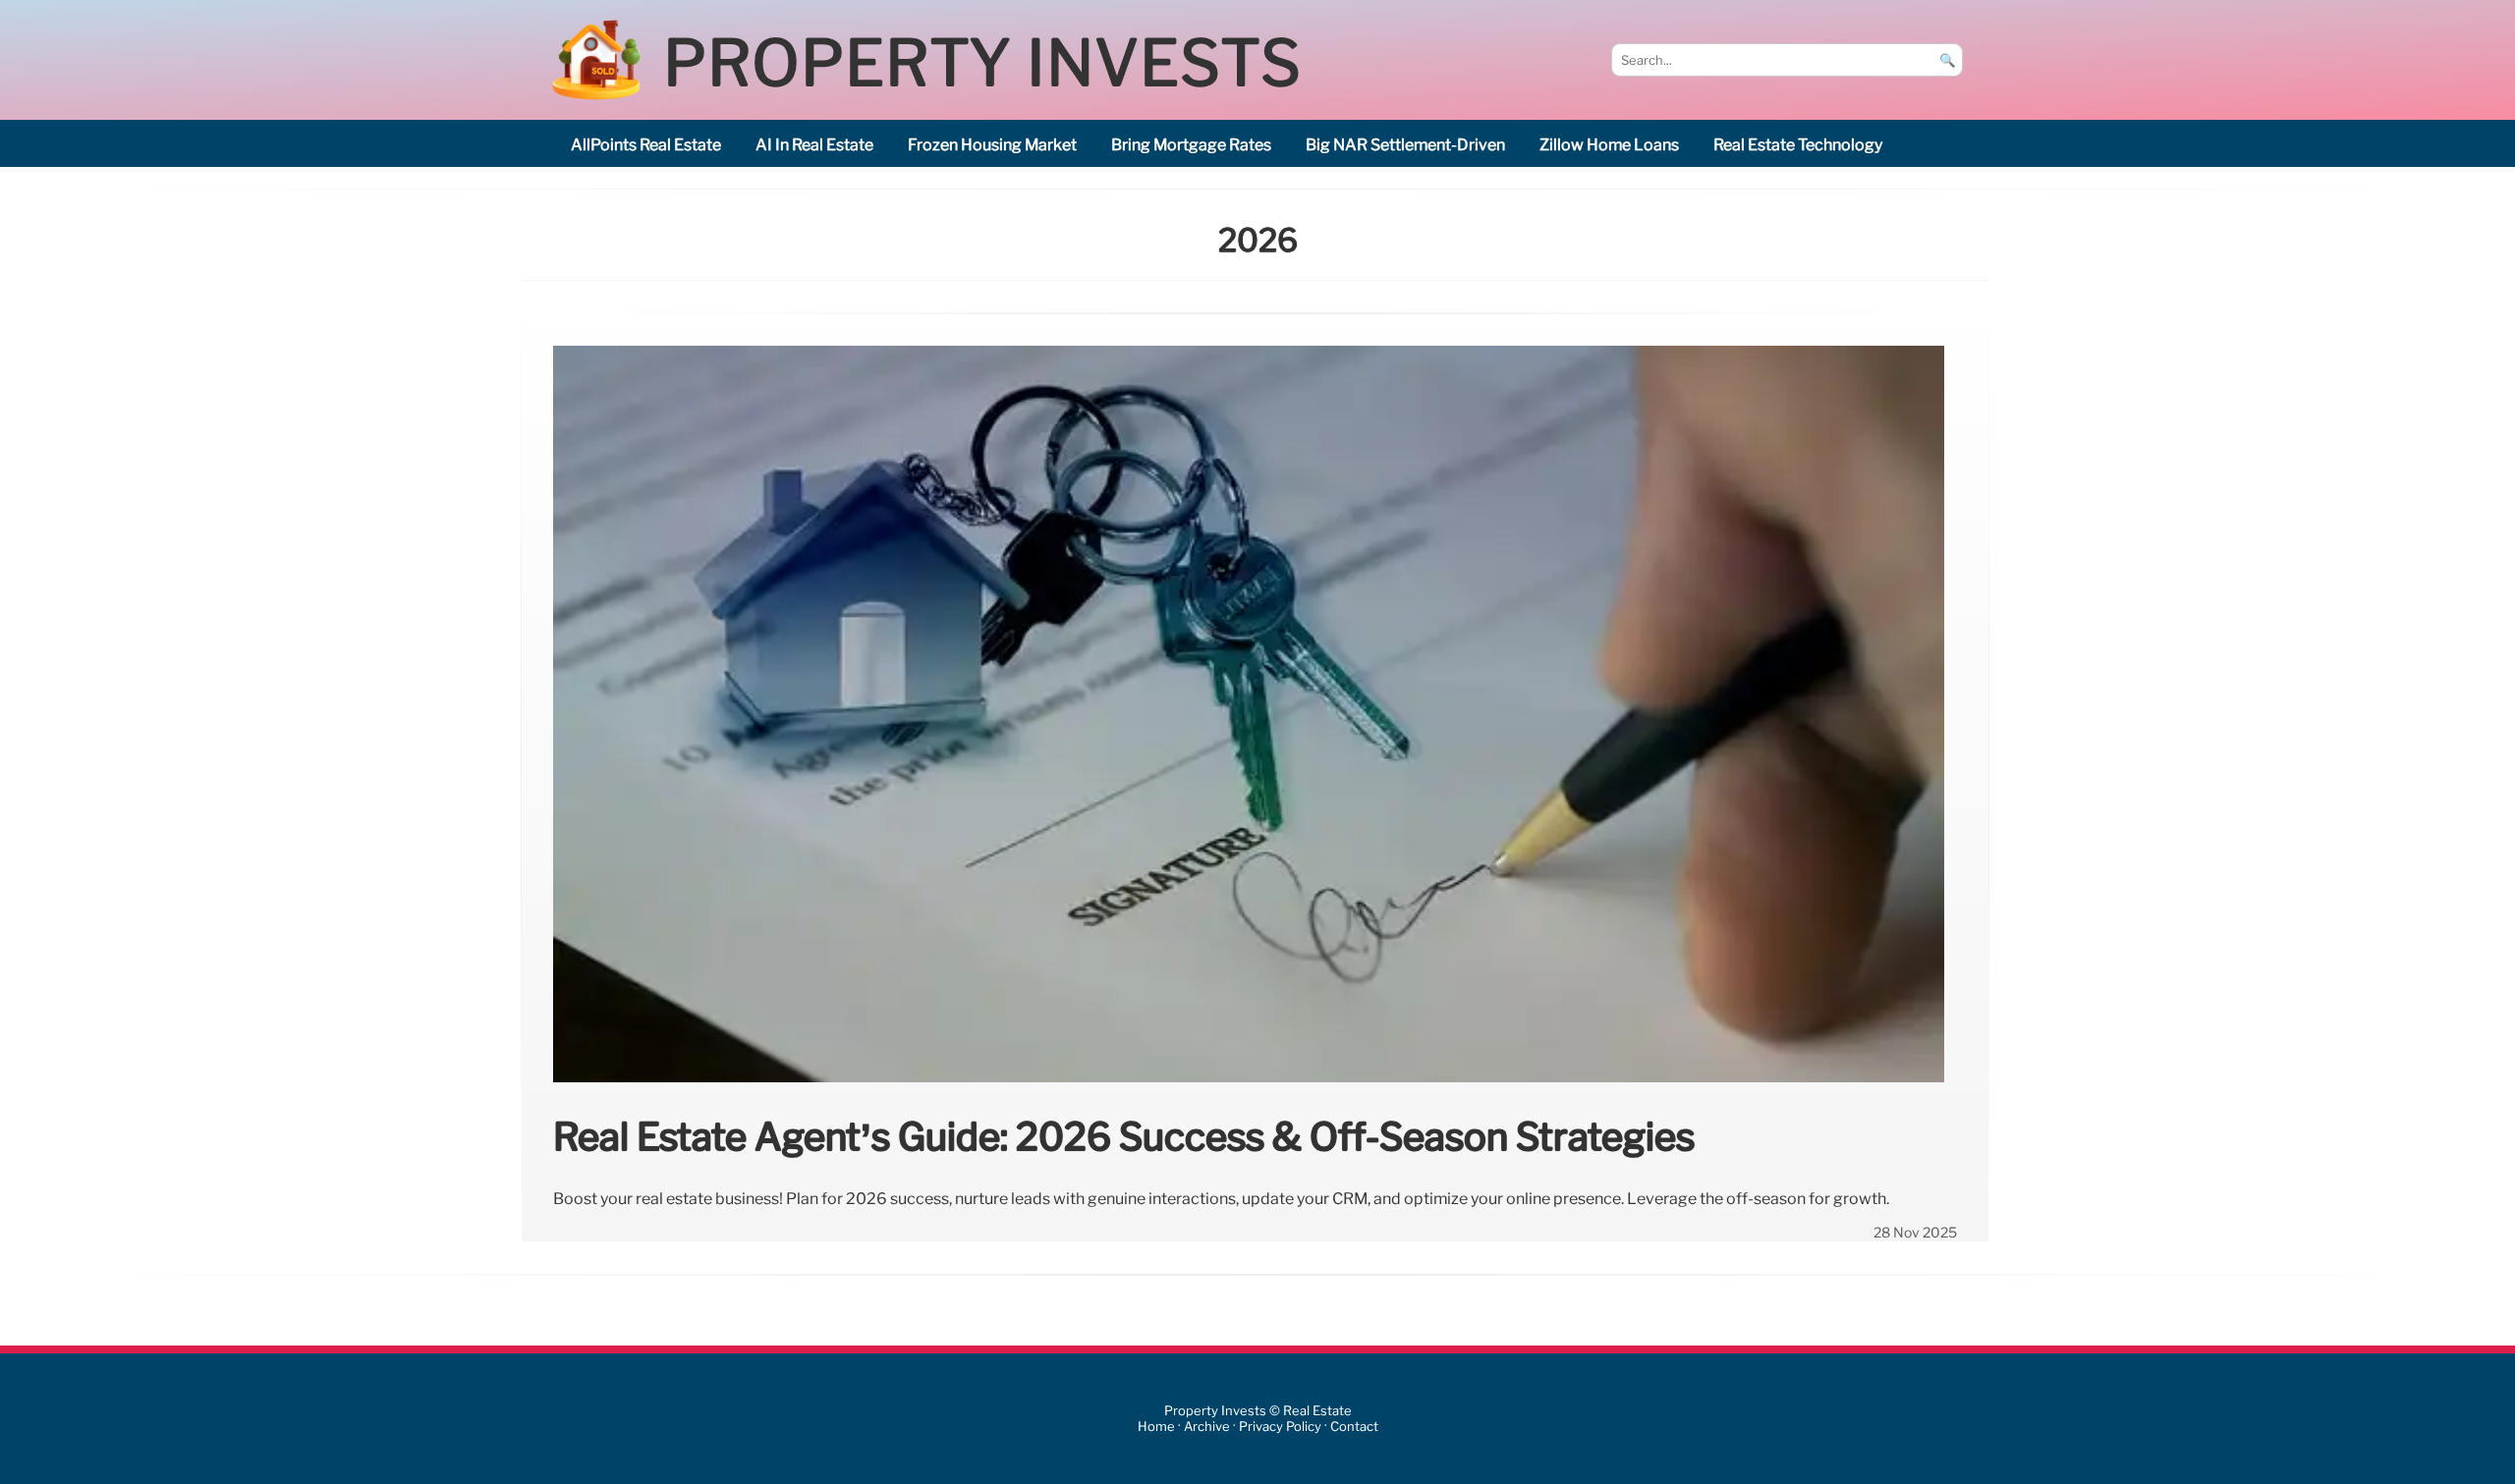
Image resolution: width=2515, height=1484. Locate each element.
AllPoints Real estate (646, 145)
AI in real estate (814, 145)
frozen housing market (992, 145)
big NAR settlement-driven (1405, 145)
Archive (1207, 1427)
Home (1156, 1427)
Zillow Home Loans (1609, 145)
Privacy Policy (1280, 1427)
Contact (1354, 1427)
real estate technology (1798, 145)
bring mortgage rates (1191, 145)
